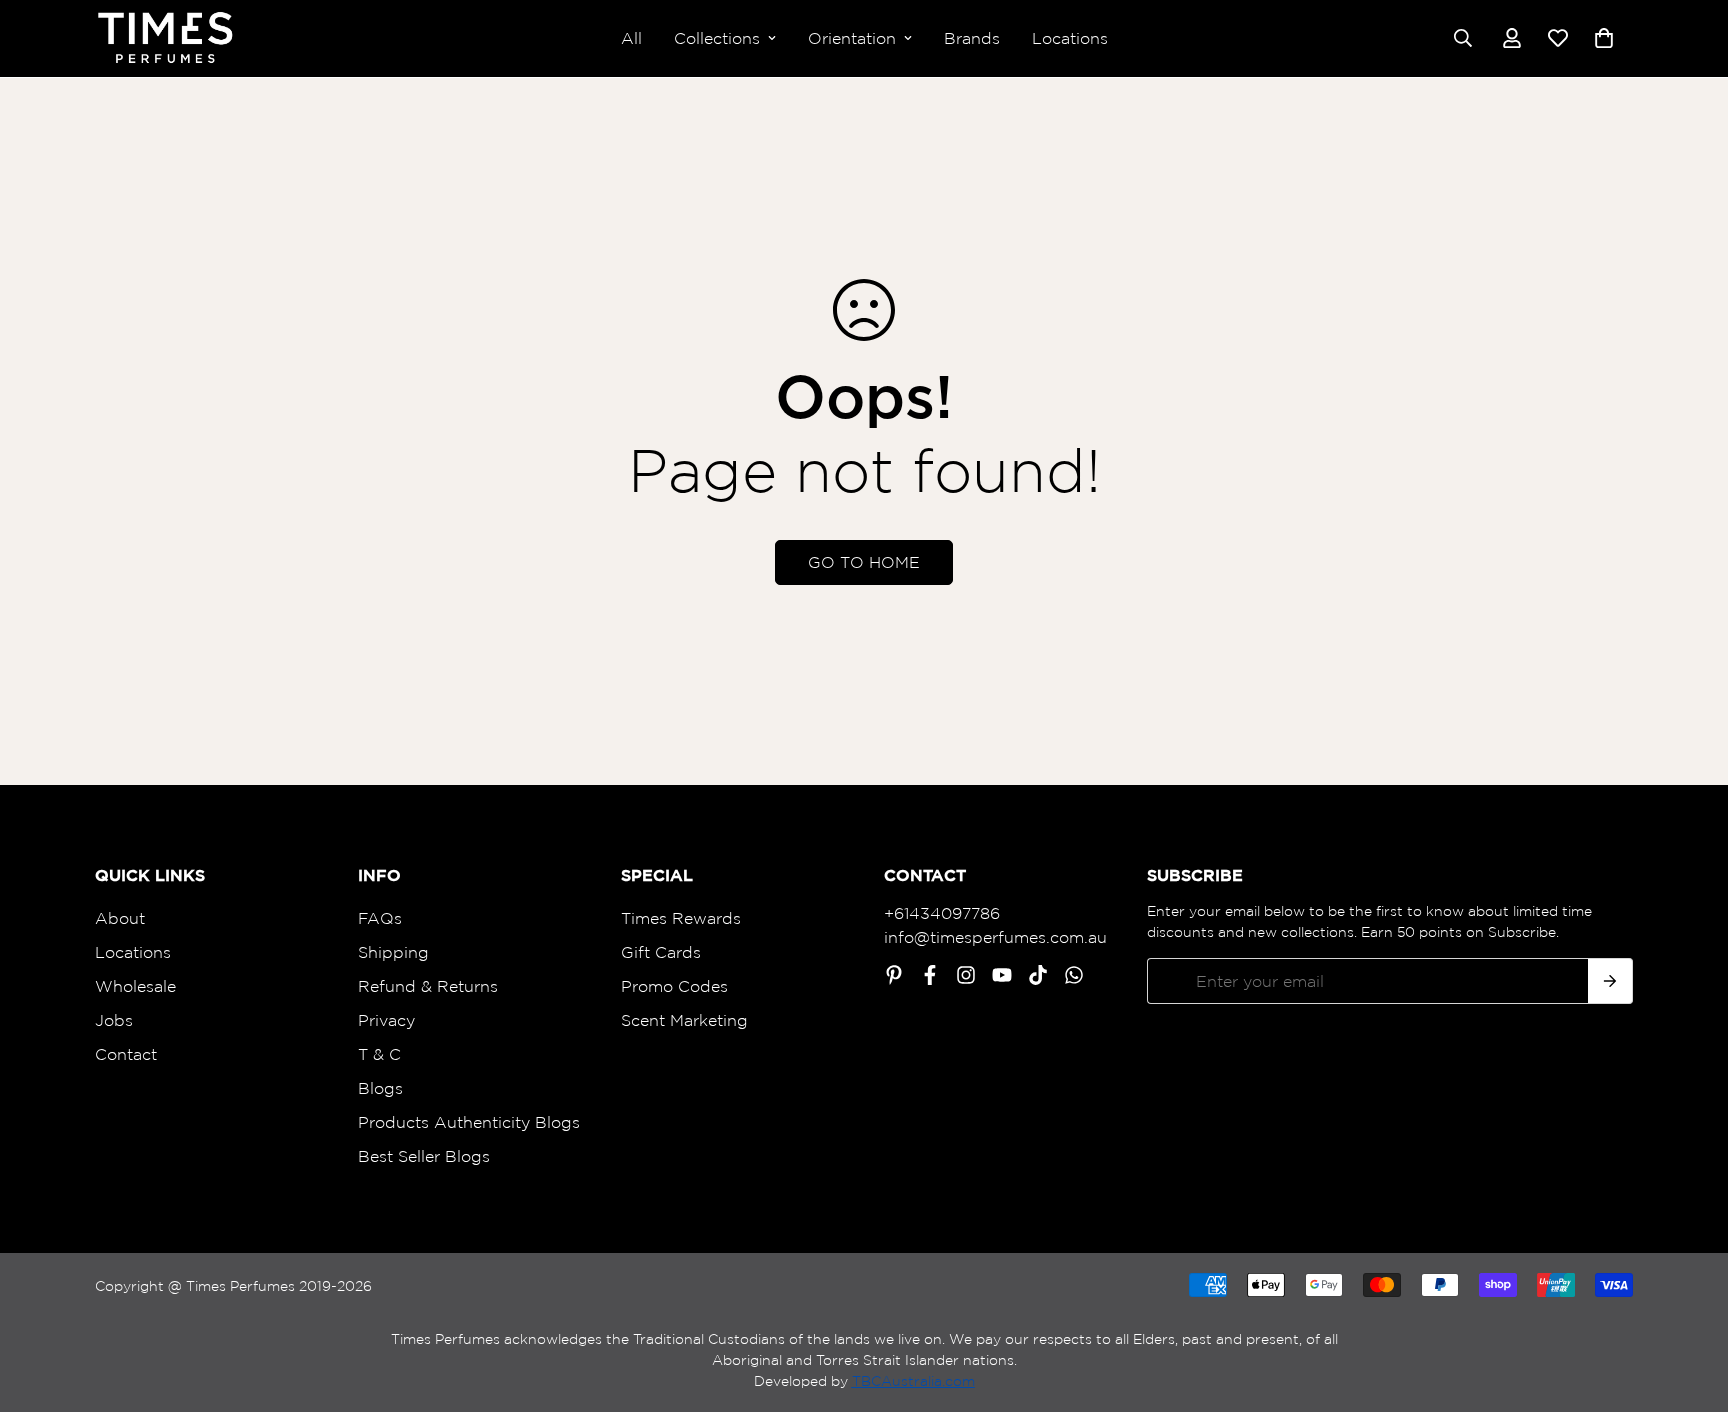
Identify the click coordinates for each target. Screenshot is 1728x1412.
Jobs (114, 1020)
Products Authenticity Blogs (469, 1122)
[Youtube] (1002, 975)
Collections (717, 38)
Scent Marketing (684, 1020)
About (120, 918)
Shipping (393, 952)
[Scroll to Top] (1689, 1303)
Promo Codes (674, 986)
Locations (1070, 38)
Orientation (852, 38)
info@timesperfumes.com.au (995, 937)
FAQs (380, 918)
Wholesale (135, 986)
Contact (126, 1054)
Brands (972, 38)
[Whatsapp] (1074, 975)
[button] (1604, 38)
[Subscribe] (1610, 981)
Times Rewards (681, 918)
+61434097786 (942, 913)
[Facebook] (930, 975)
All (631, 38)
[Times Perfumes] (165, 38)
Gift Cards (661, 952)
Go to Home (864, 562)
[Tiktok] (1038, 975)
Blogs (380, 1088)
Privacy (386, 1020)
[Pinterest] (894, 975)
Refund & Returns (428, 986)
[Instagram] (966, 975)
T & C (379, 1054)
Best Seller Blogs (424, 1156)
